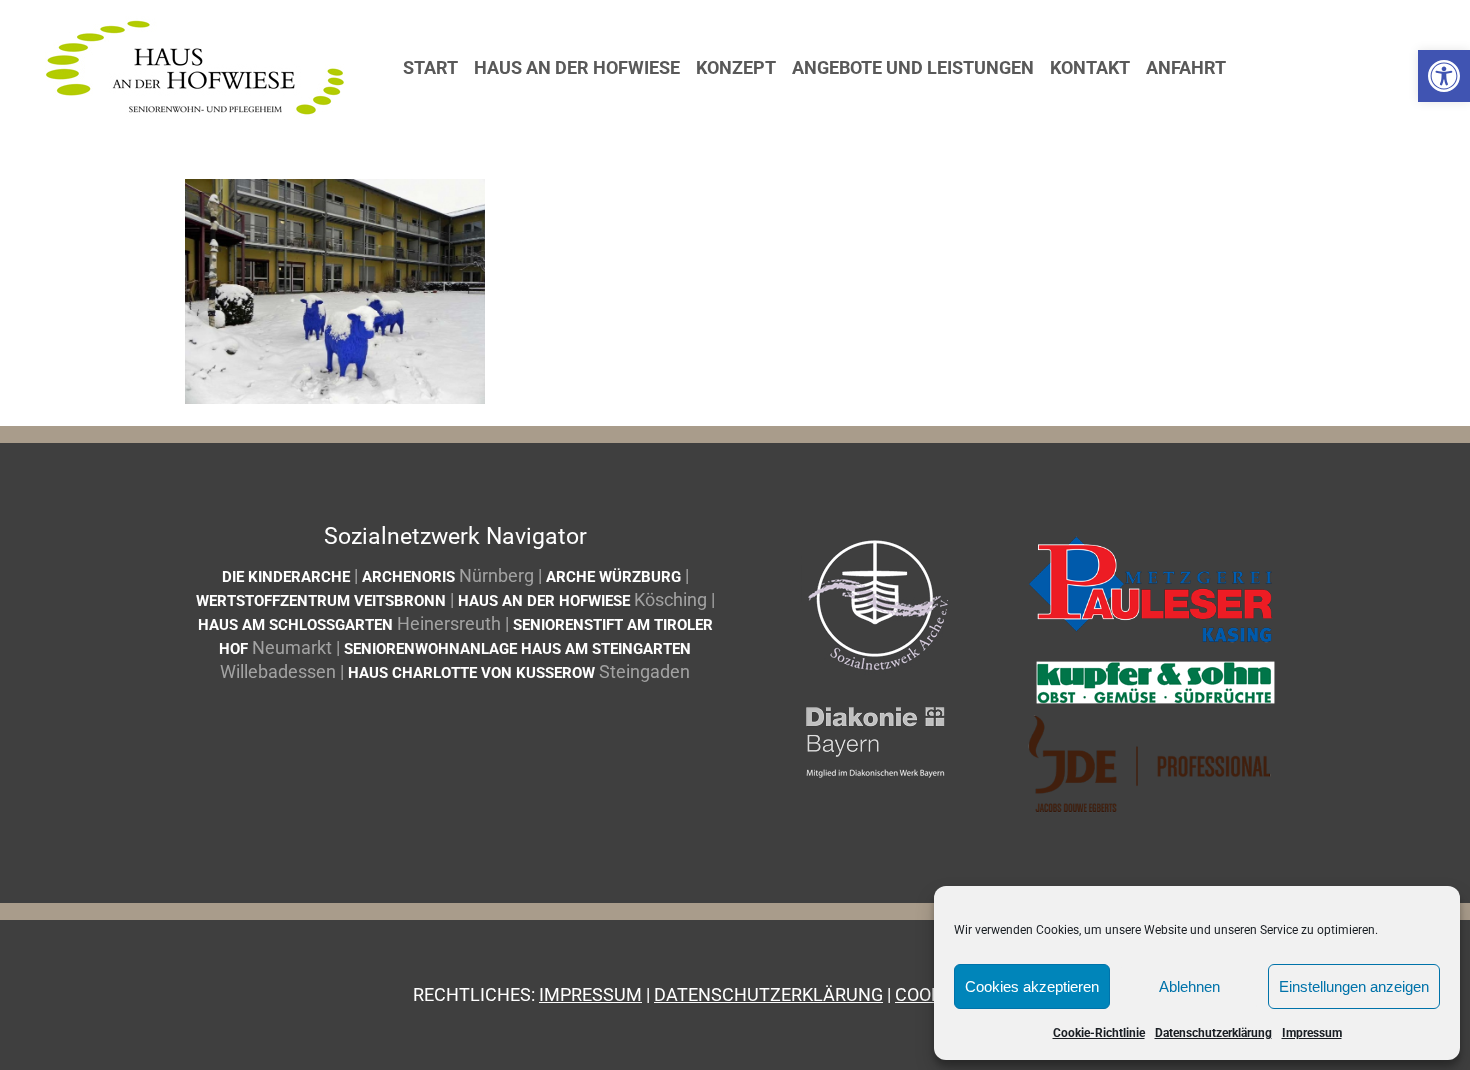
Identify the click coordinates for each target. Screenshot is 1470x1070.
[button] (1444, 76)
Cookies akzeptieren (1032, 986)
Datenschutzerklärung (1213, 1033)
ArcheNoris (408, 577)
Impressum (1312, 1033)
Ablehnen (1189, 986)
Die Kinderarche (286, 577)
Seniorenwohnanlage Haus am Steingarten (517, 649)
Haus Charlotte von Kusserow (471, 673)
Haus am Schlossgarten (295, 625)
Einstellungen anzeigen (1354, 986)
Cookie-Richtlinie (1099, 1033)
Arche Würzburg (613, 577)
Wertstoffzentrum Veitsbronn (321, 601)
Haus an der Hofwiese (544, 601)
